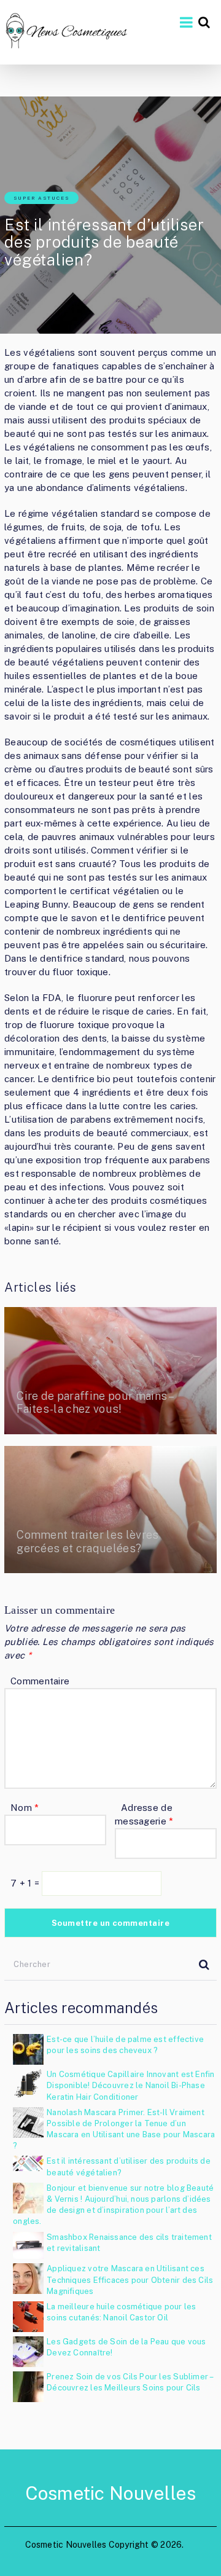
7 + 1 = (26, 1883)
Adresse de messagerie (144, 1814)
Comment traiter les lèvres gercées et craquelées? (87, 1541)
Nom (25, 1808)
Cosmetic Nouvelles (111, 2493)
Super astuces (41, 198)
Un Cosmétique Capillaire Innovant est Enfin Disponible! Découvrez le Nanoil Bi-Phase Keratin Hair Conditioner (130, 2085)
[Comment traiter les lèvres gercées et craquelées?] (110, 1510)
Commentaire (40, 1681)
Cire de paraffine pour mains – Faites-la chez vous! (95, 1403)
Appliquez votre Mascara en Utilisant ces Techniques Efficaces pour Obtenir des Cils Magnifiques (130, 2280)
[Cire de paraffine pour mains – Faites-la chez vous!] (110, 1371)
